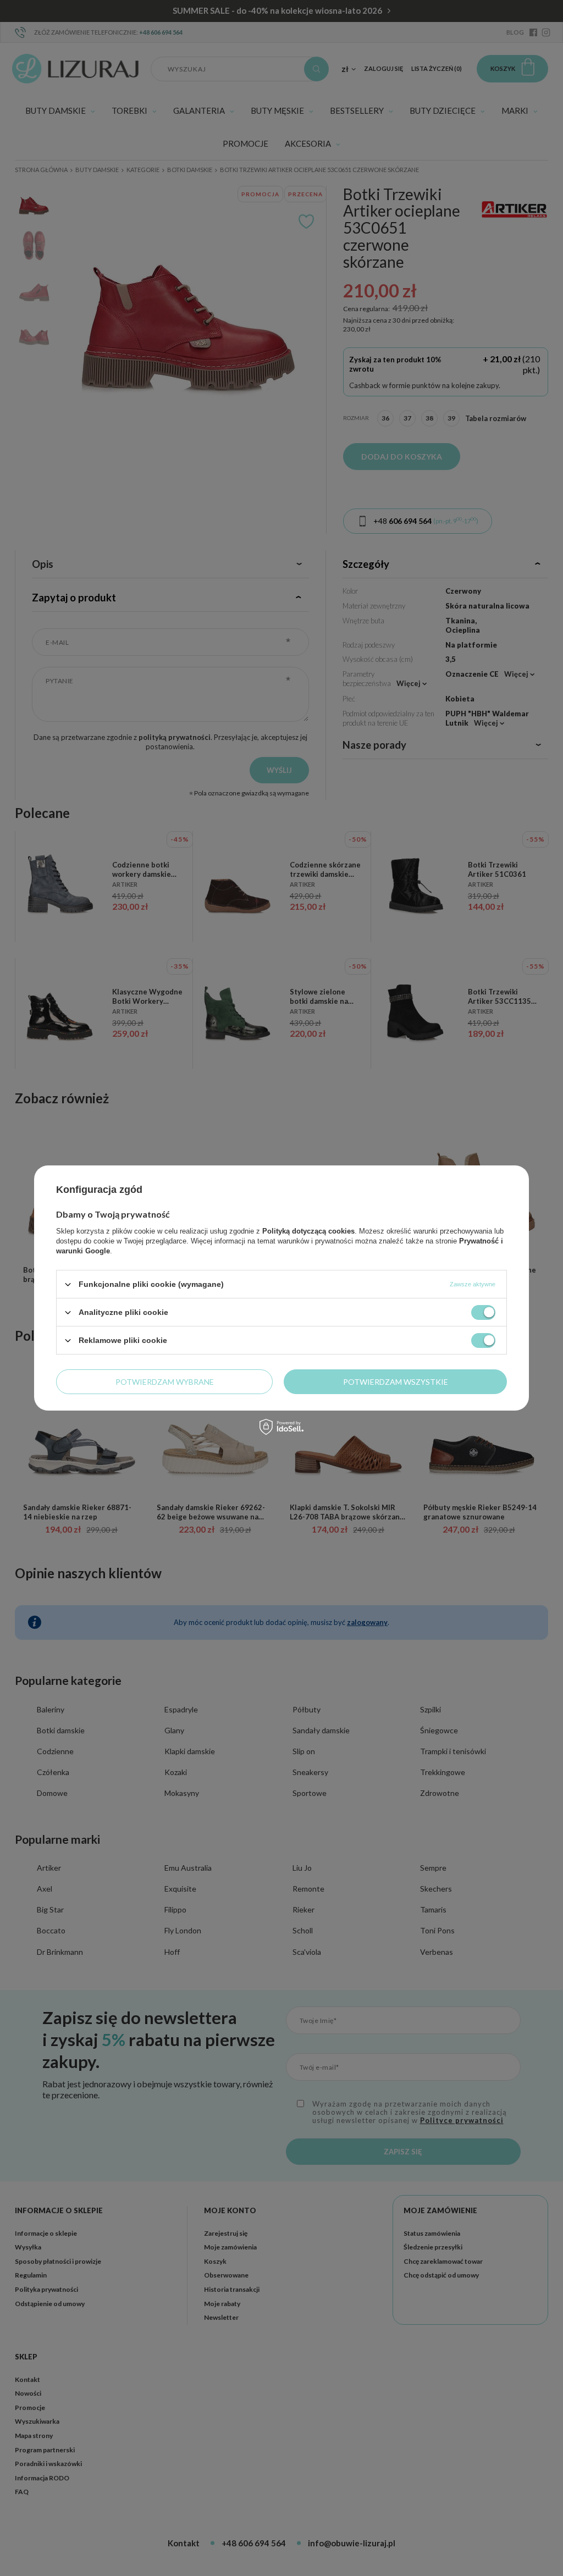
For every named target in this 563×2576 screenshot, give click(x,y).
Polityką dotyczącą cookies (308, 1231)
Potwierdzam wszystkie (396, 1381)
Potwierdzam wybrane (165, 1381)
